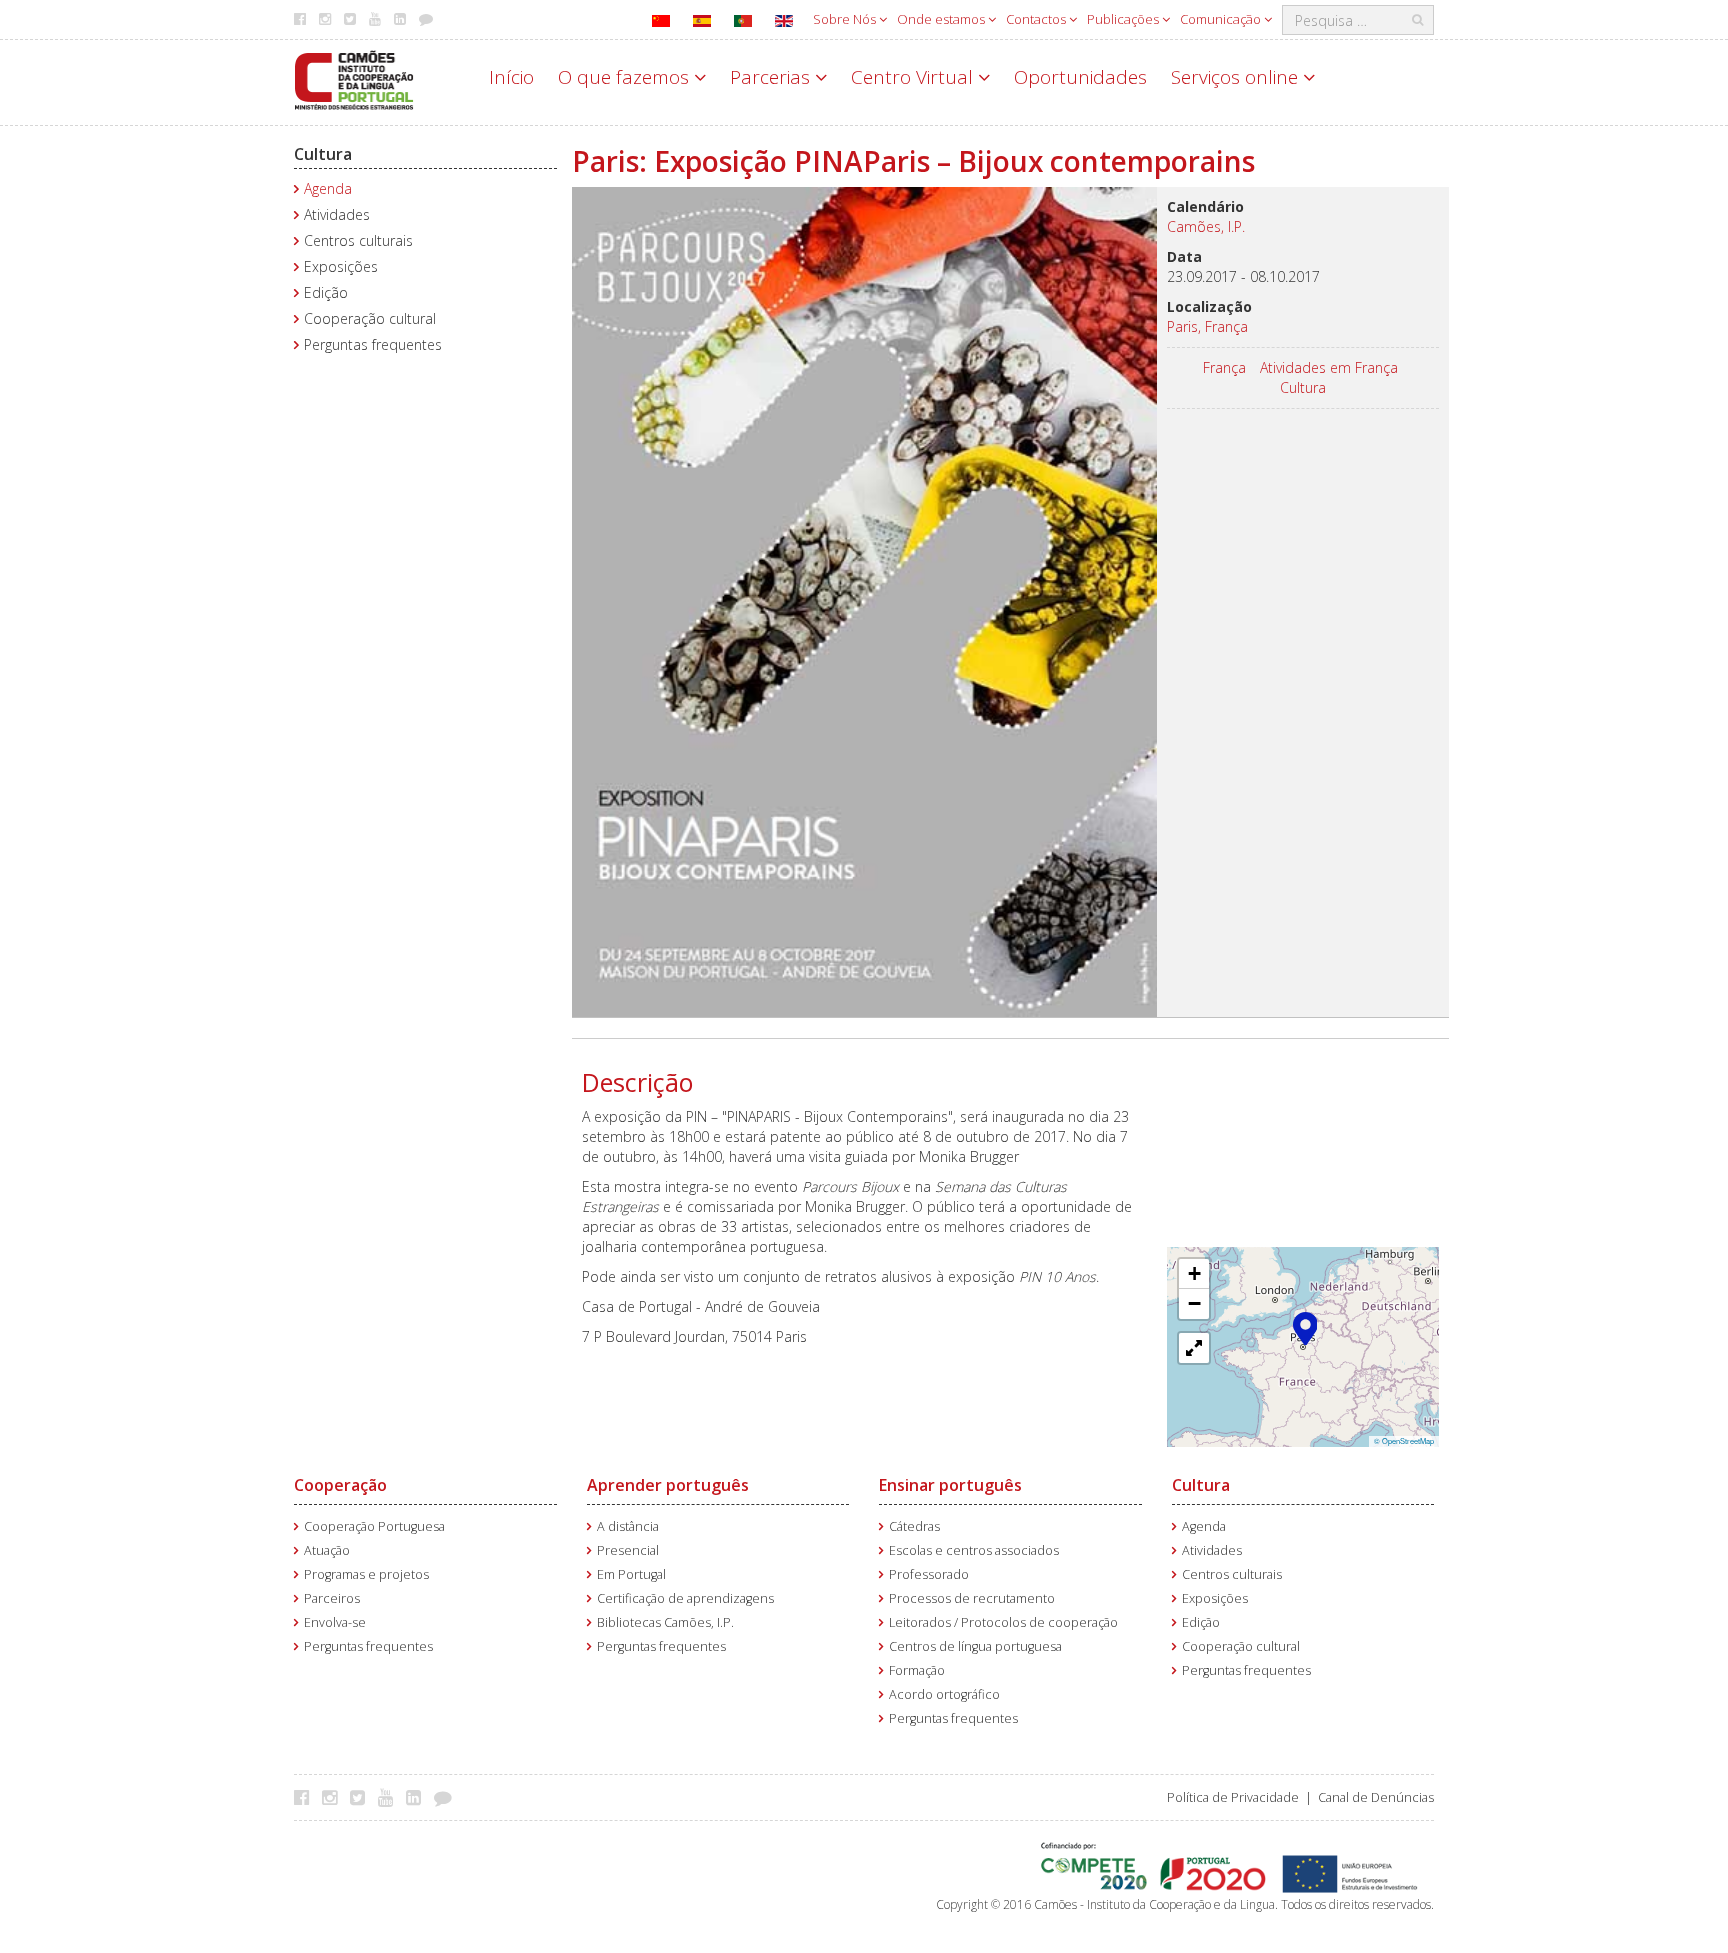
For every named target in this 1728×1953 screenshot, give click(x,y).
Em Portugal (631, 1574)
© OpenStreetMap (1404, 1440)
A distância (628, 1526)
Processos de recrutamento (972, 1598)
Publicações (1124, 19)
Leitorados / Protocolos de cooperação (1003, 1622)
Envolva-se (335, 1622)
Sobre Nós (846, 19)
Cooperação (340, 1485)
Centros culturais (358, 240)
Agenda (328, 188)
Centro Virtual (914, 77)
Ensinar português (950, 1485)
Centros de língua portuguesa (975, 1646)
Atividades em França (1329, 367)
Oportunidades (1080, 77)
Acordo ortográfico (944, 1694)
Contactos (1037, 19)
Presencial (628, 1550)
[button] (1305, 1327)
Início (511, 77)
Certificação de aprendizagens (685, 1598)
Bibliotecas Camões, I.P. (665, 1622)
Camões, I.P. (1206, 226)
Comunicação (1222, 19)
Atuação (327, 1550)
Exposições (341, 266)
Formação (917, 1670)
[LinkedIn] (418, 1797)
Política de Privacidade (1233, 1797)
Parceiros (332, 1598)
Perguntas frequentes (373, 344)
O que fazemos (626, 77)
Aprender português (668, 1485)
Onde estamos (942, 19)
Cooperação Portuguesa (374, 1526)
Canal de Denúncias (1376, 1797)
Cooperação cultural (370, 318)
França (1224, 367)
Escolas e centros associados (974, 1550)
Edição (326, 292)
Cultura (323, 154)
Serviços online (1237, 77)
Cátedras (914, 1526)
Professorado (929, 1574)
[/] (354, 78)
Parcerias (772, 77)
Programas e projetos (366, 1574)
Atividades (337, 214)
